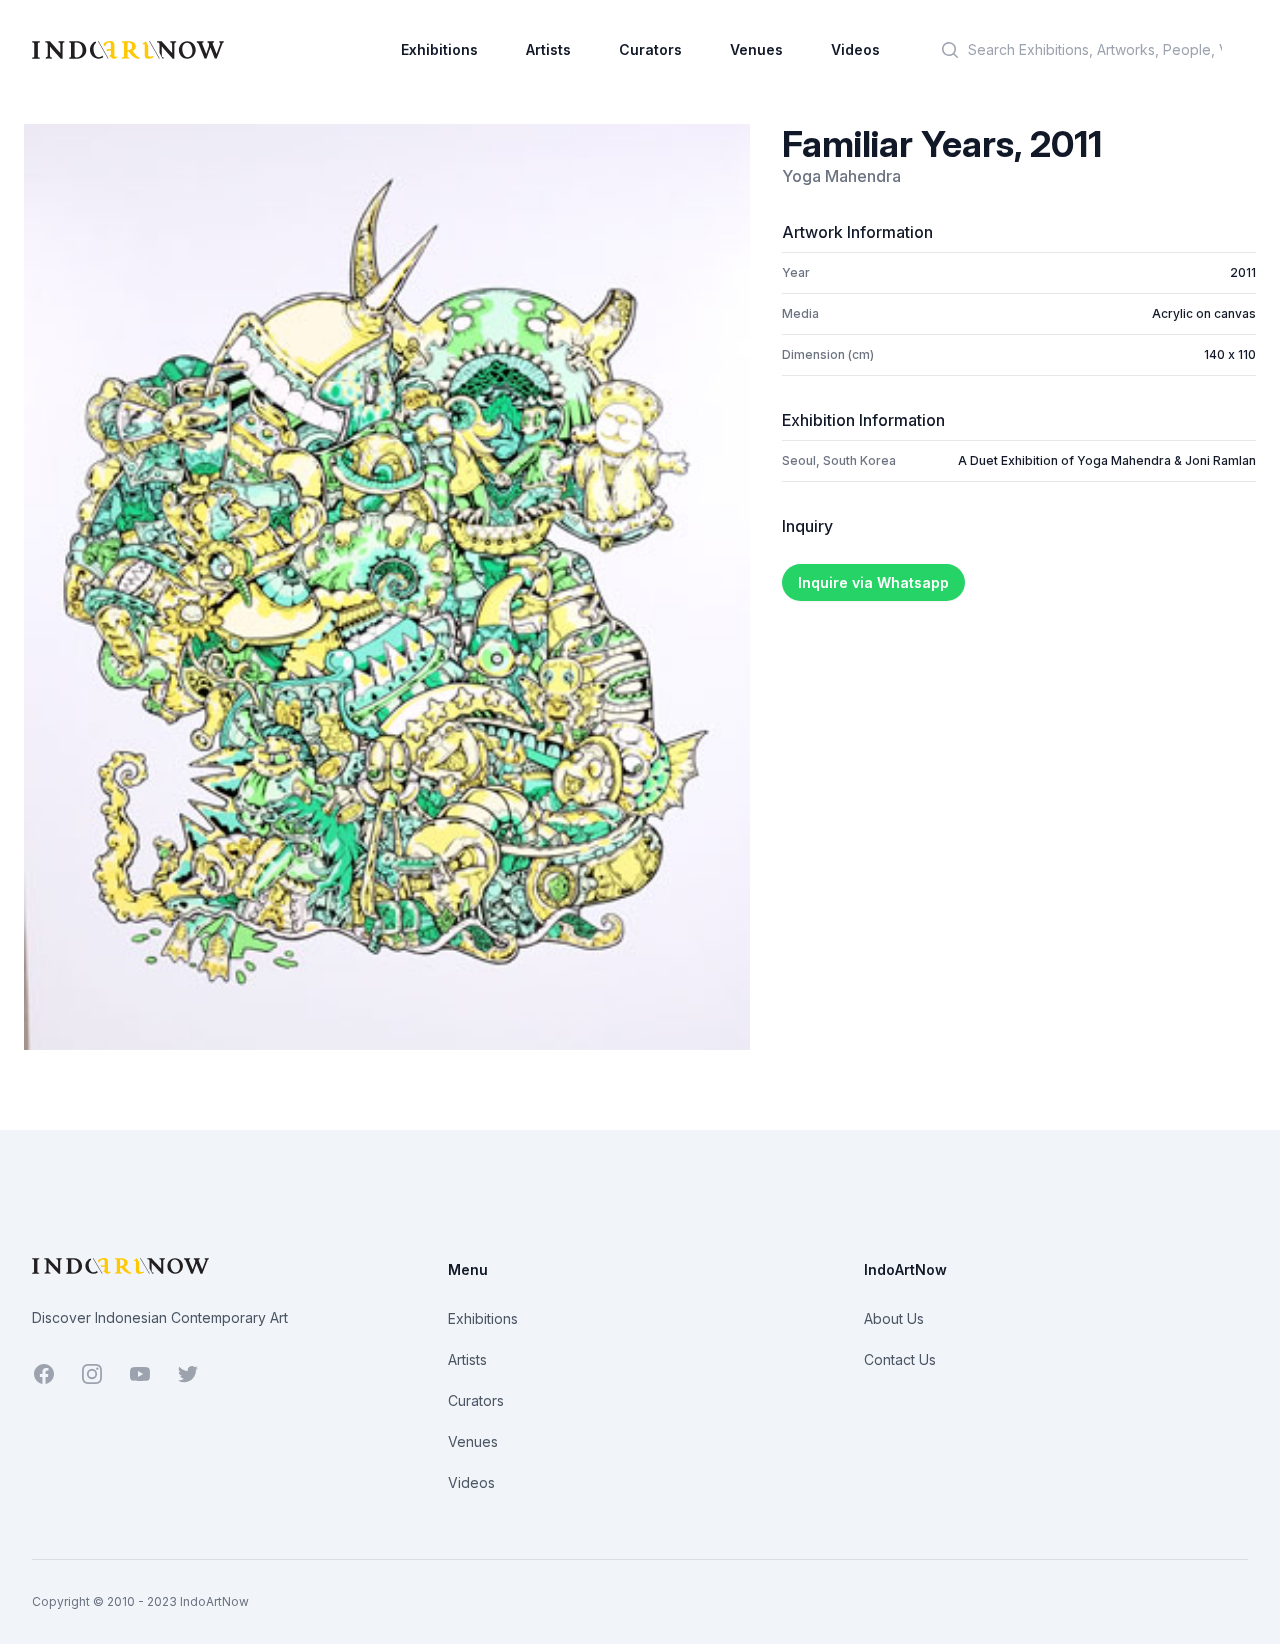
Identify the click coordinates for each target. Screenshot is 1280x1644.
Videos (855, 49)
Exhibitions (439, 49)
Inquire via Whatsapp (873, 582)
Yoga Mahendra (841, 176)
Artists (548, 49)
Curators (650, 49)
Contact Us (900, 1359)
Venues (756, 49)
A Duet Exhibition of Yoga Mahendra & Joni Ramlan (1107, 460)
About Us (894, 1318)
